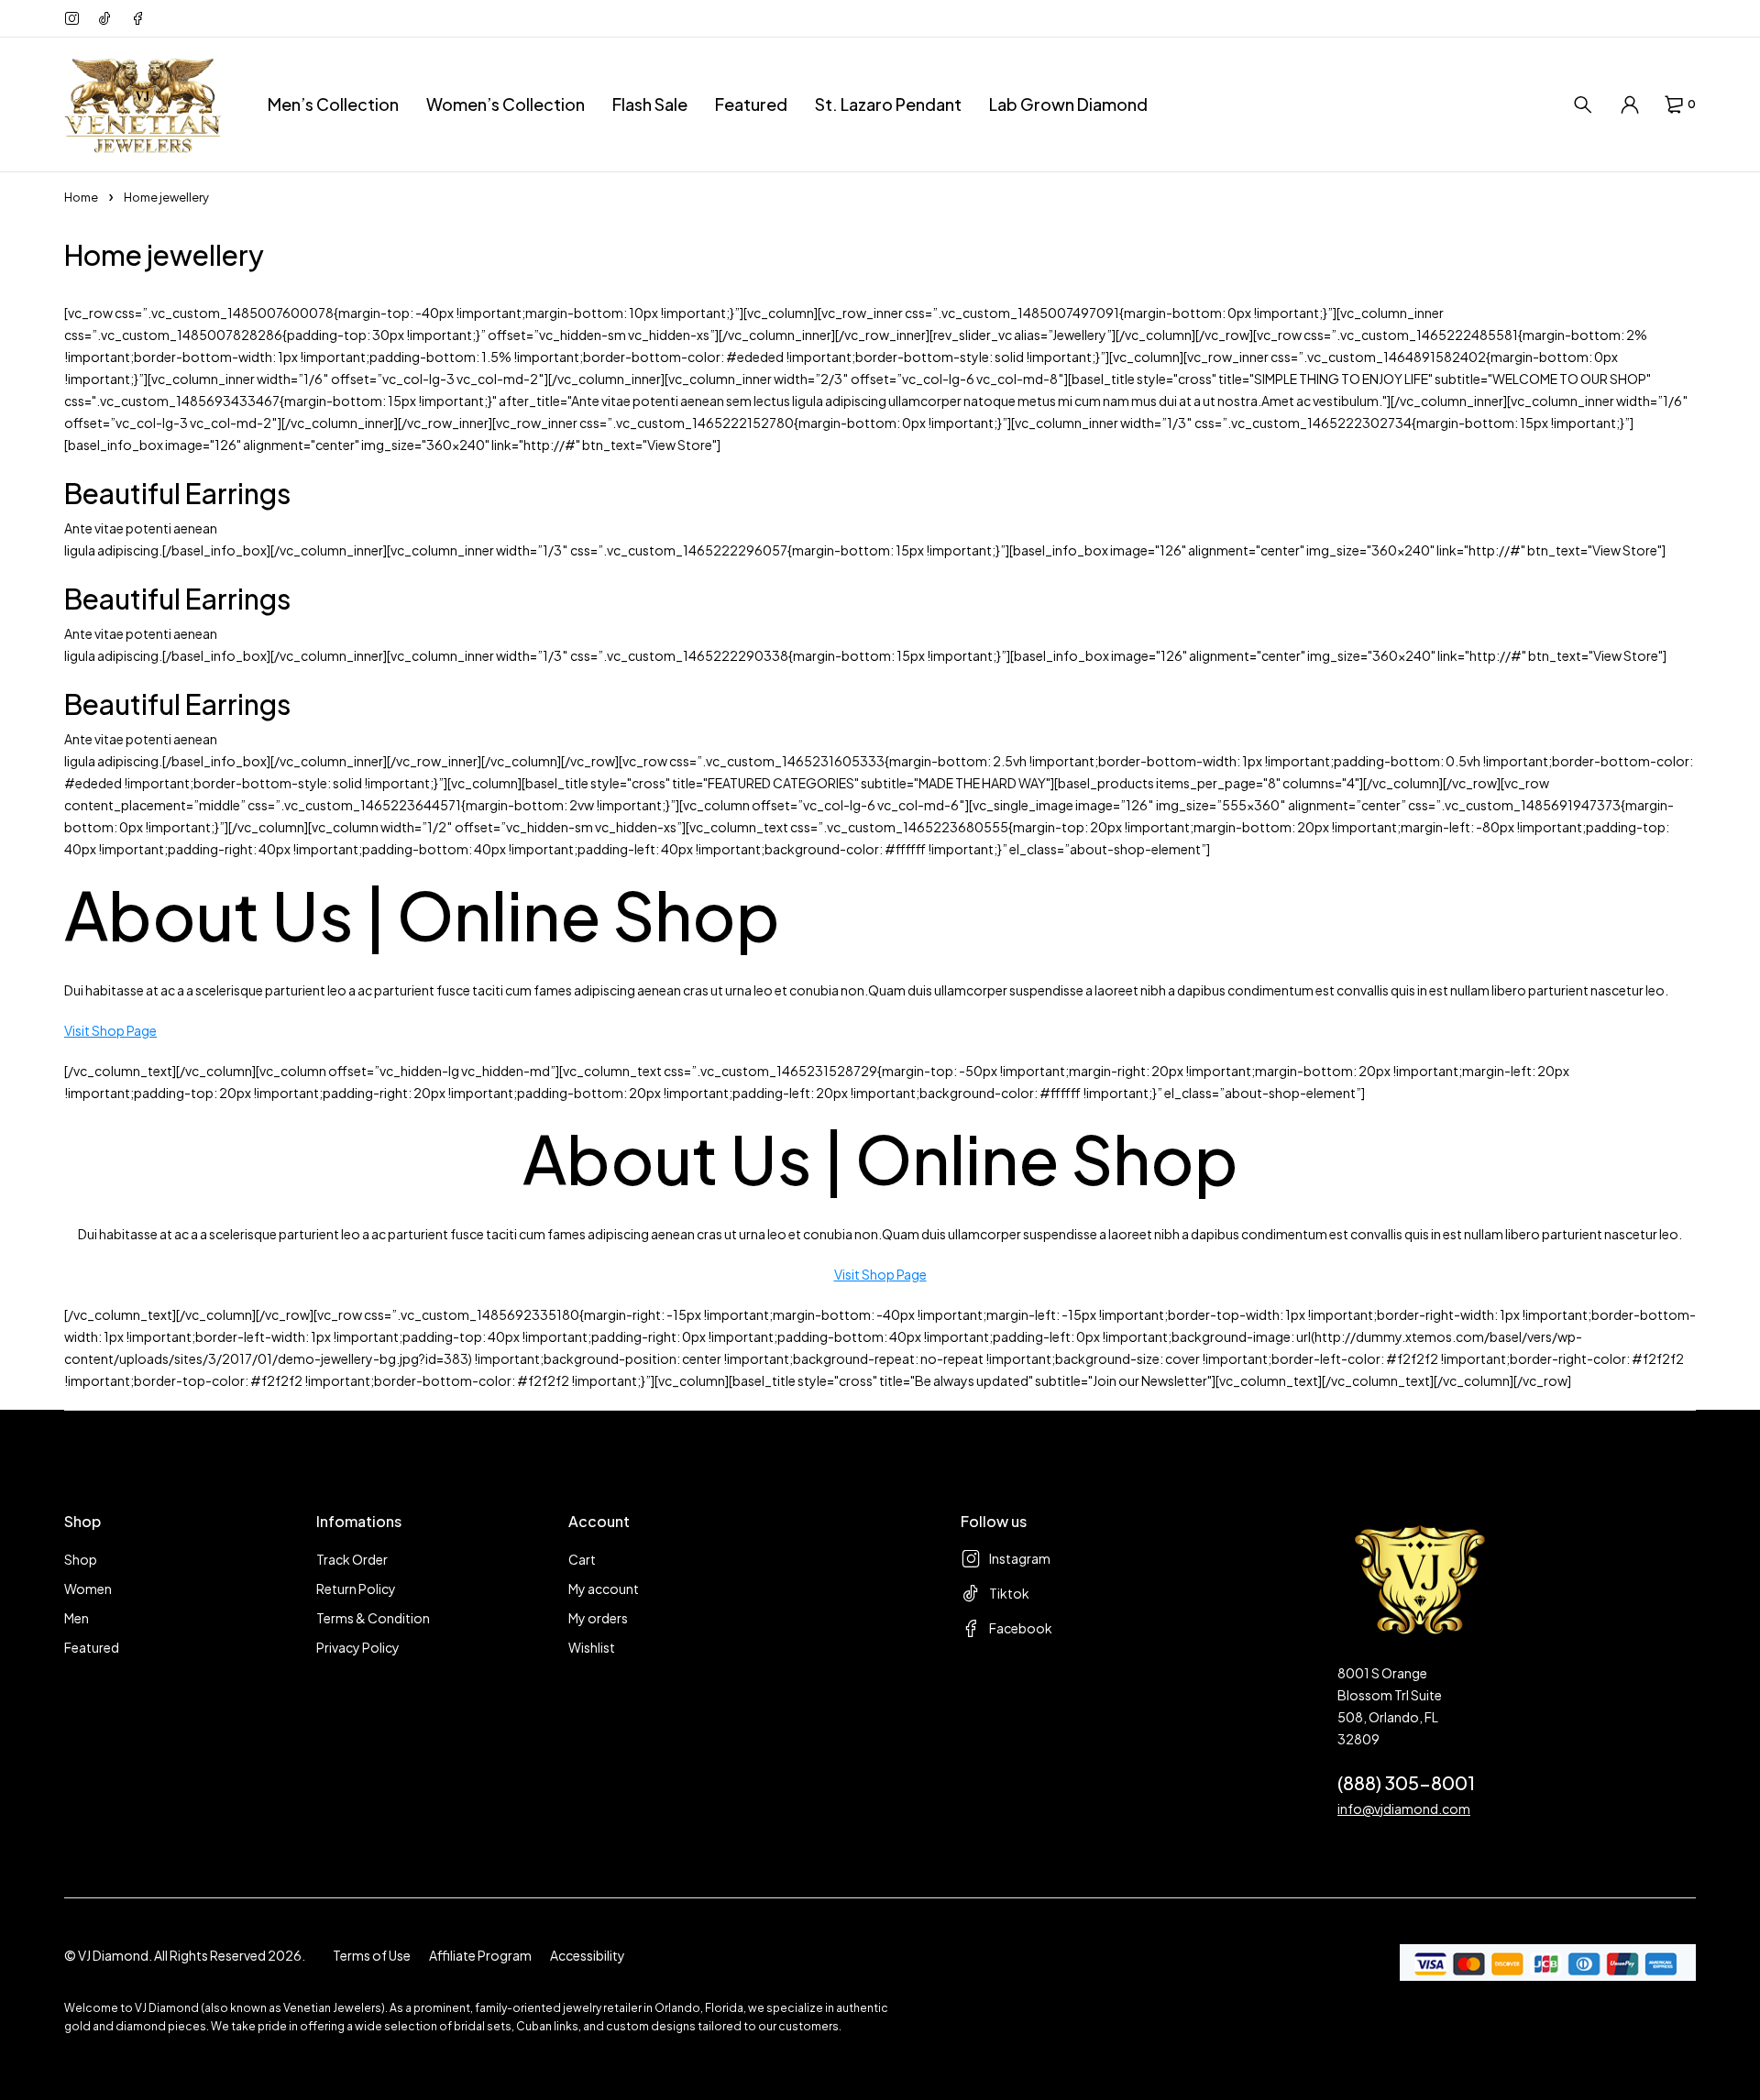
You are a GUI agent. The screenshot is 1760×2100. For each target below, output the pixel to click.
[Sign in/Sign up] (1630, 104)
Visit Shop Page (110, 1030)
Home (81, 197)
